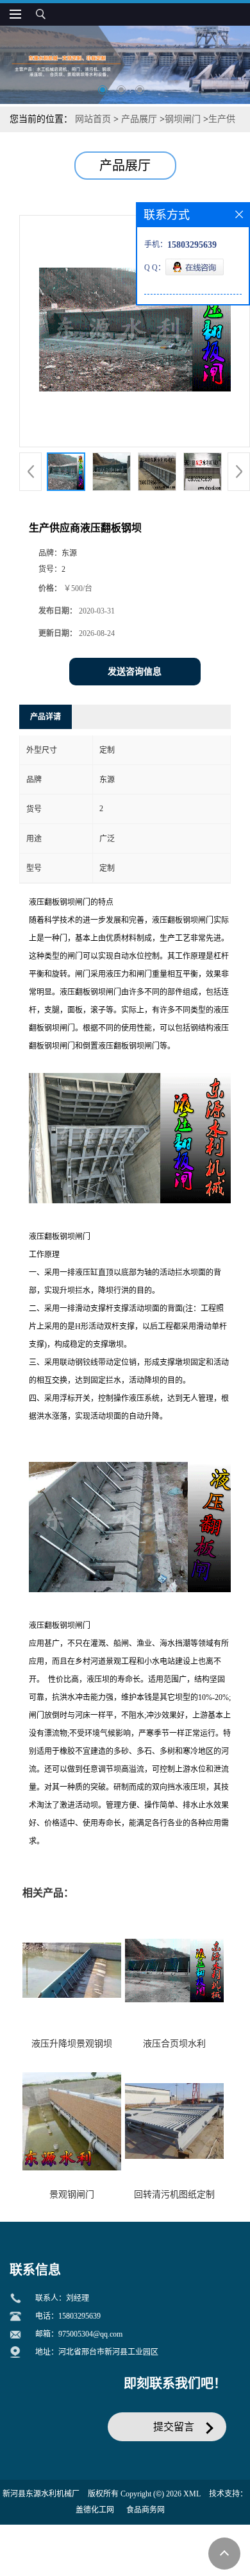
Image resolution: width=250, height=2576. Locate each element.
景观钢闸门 (72, 2194)
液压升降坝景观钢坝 (72, 2044)
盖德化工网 (95, 2510)
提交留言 (174, 2427)
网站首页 (93, 119)
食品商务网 (146, 2510)
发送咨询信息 (135, 672)
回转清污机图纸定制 (174, 2194)
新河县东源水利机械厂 (41, 2494)
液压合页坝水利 (174, 2044)
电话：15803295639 (68, 2316)
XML (192, 2494)
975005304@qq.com (90, 2334)
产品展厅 (139, 119)
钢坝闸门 (183, 119)
